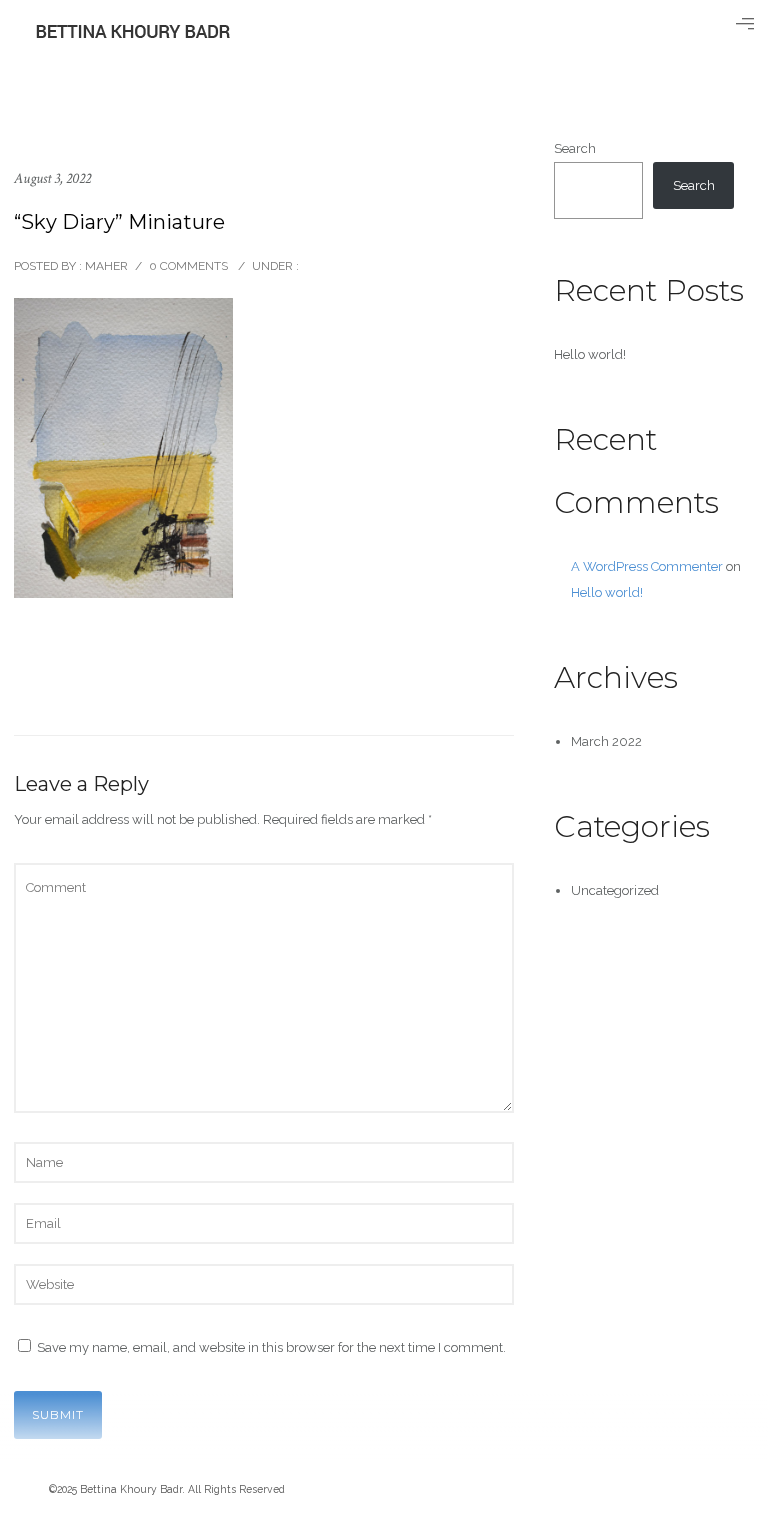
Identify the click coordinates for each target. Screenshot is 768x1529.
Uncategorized (615, 890)
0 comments (188, 266)
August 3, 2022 (52, 178)
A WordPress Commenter (647, 566)
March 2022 (606, 741)
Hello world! (590, 354)
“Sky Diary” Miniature (119, 222)
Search (575, 148)
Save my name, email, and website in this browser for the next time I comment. (271, 1347)
